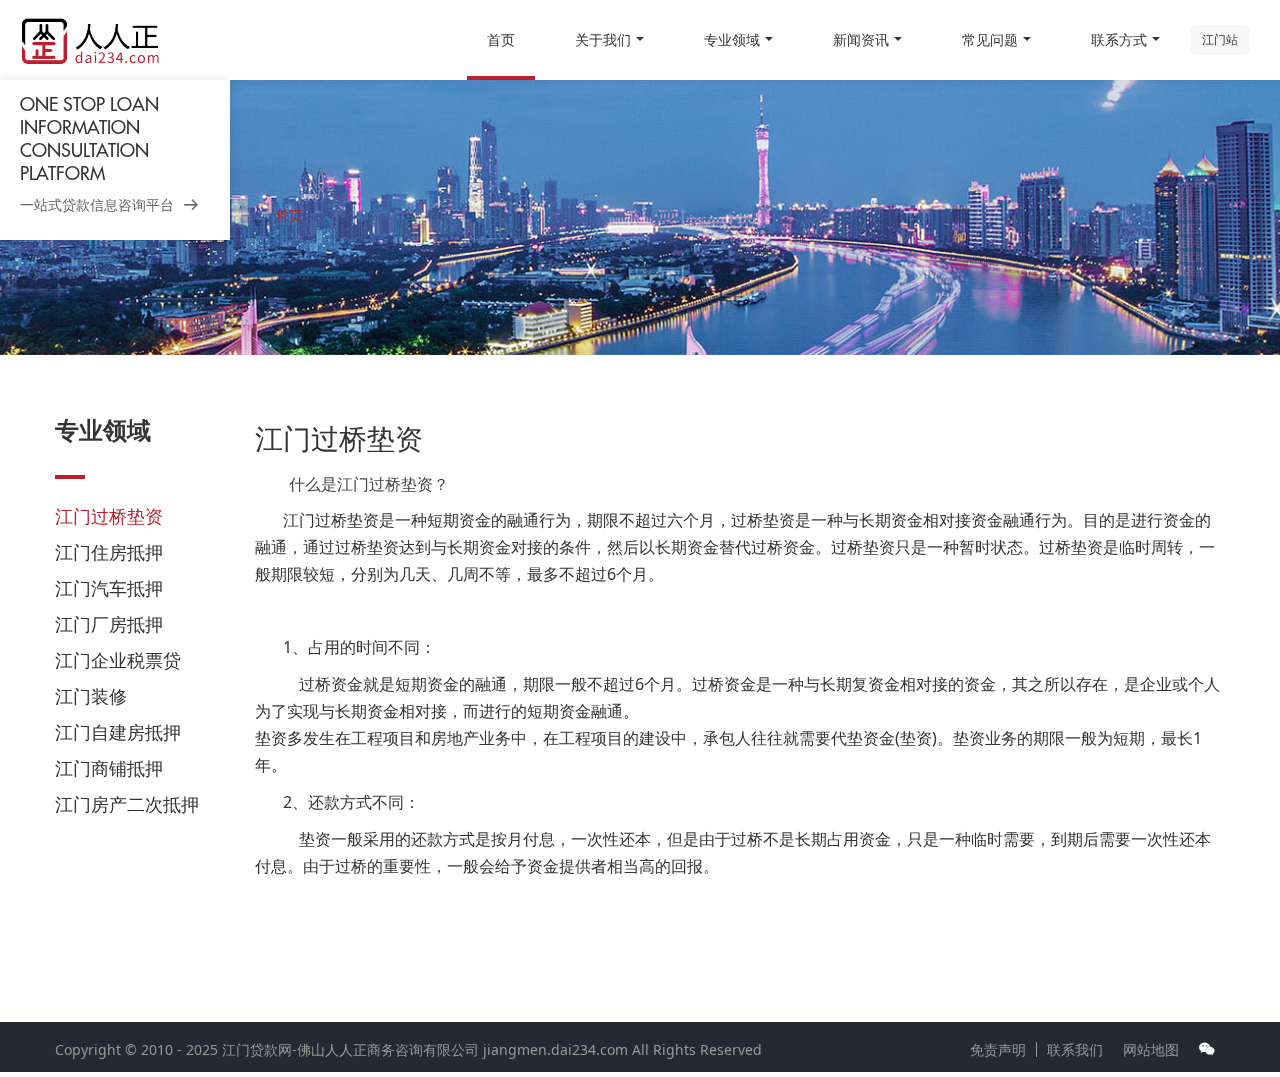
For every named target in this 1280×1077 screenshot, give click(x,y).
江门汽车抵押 (109, 588)
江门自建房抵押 (118, 732)
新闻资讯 (861, 39)
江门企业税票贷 (118, 660)
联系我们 (1075, 1049)
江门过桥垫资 (109, 516)
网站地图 (1151, 1049)
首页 (501, 39)
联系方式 (1119, 39)
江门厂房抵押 (109, 624)
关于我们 (603, 39)
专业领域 (732, 39)
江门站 (1220, 39)
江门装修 (91, 696)
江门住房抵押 (109, 552)
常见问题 (990, 39)
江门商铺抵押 (109, 768)
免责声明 (998, 1049)
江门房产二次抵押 (127, 804)
